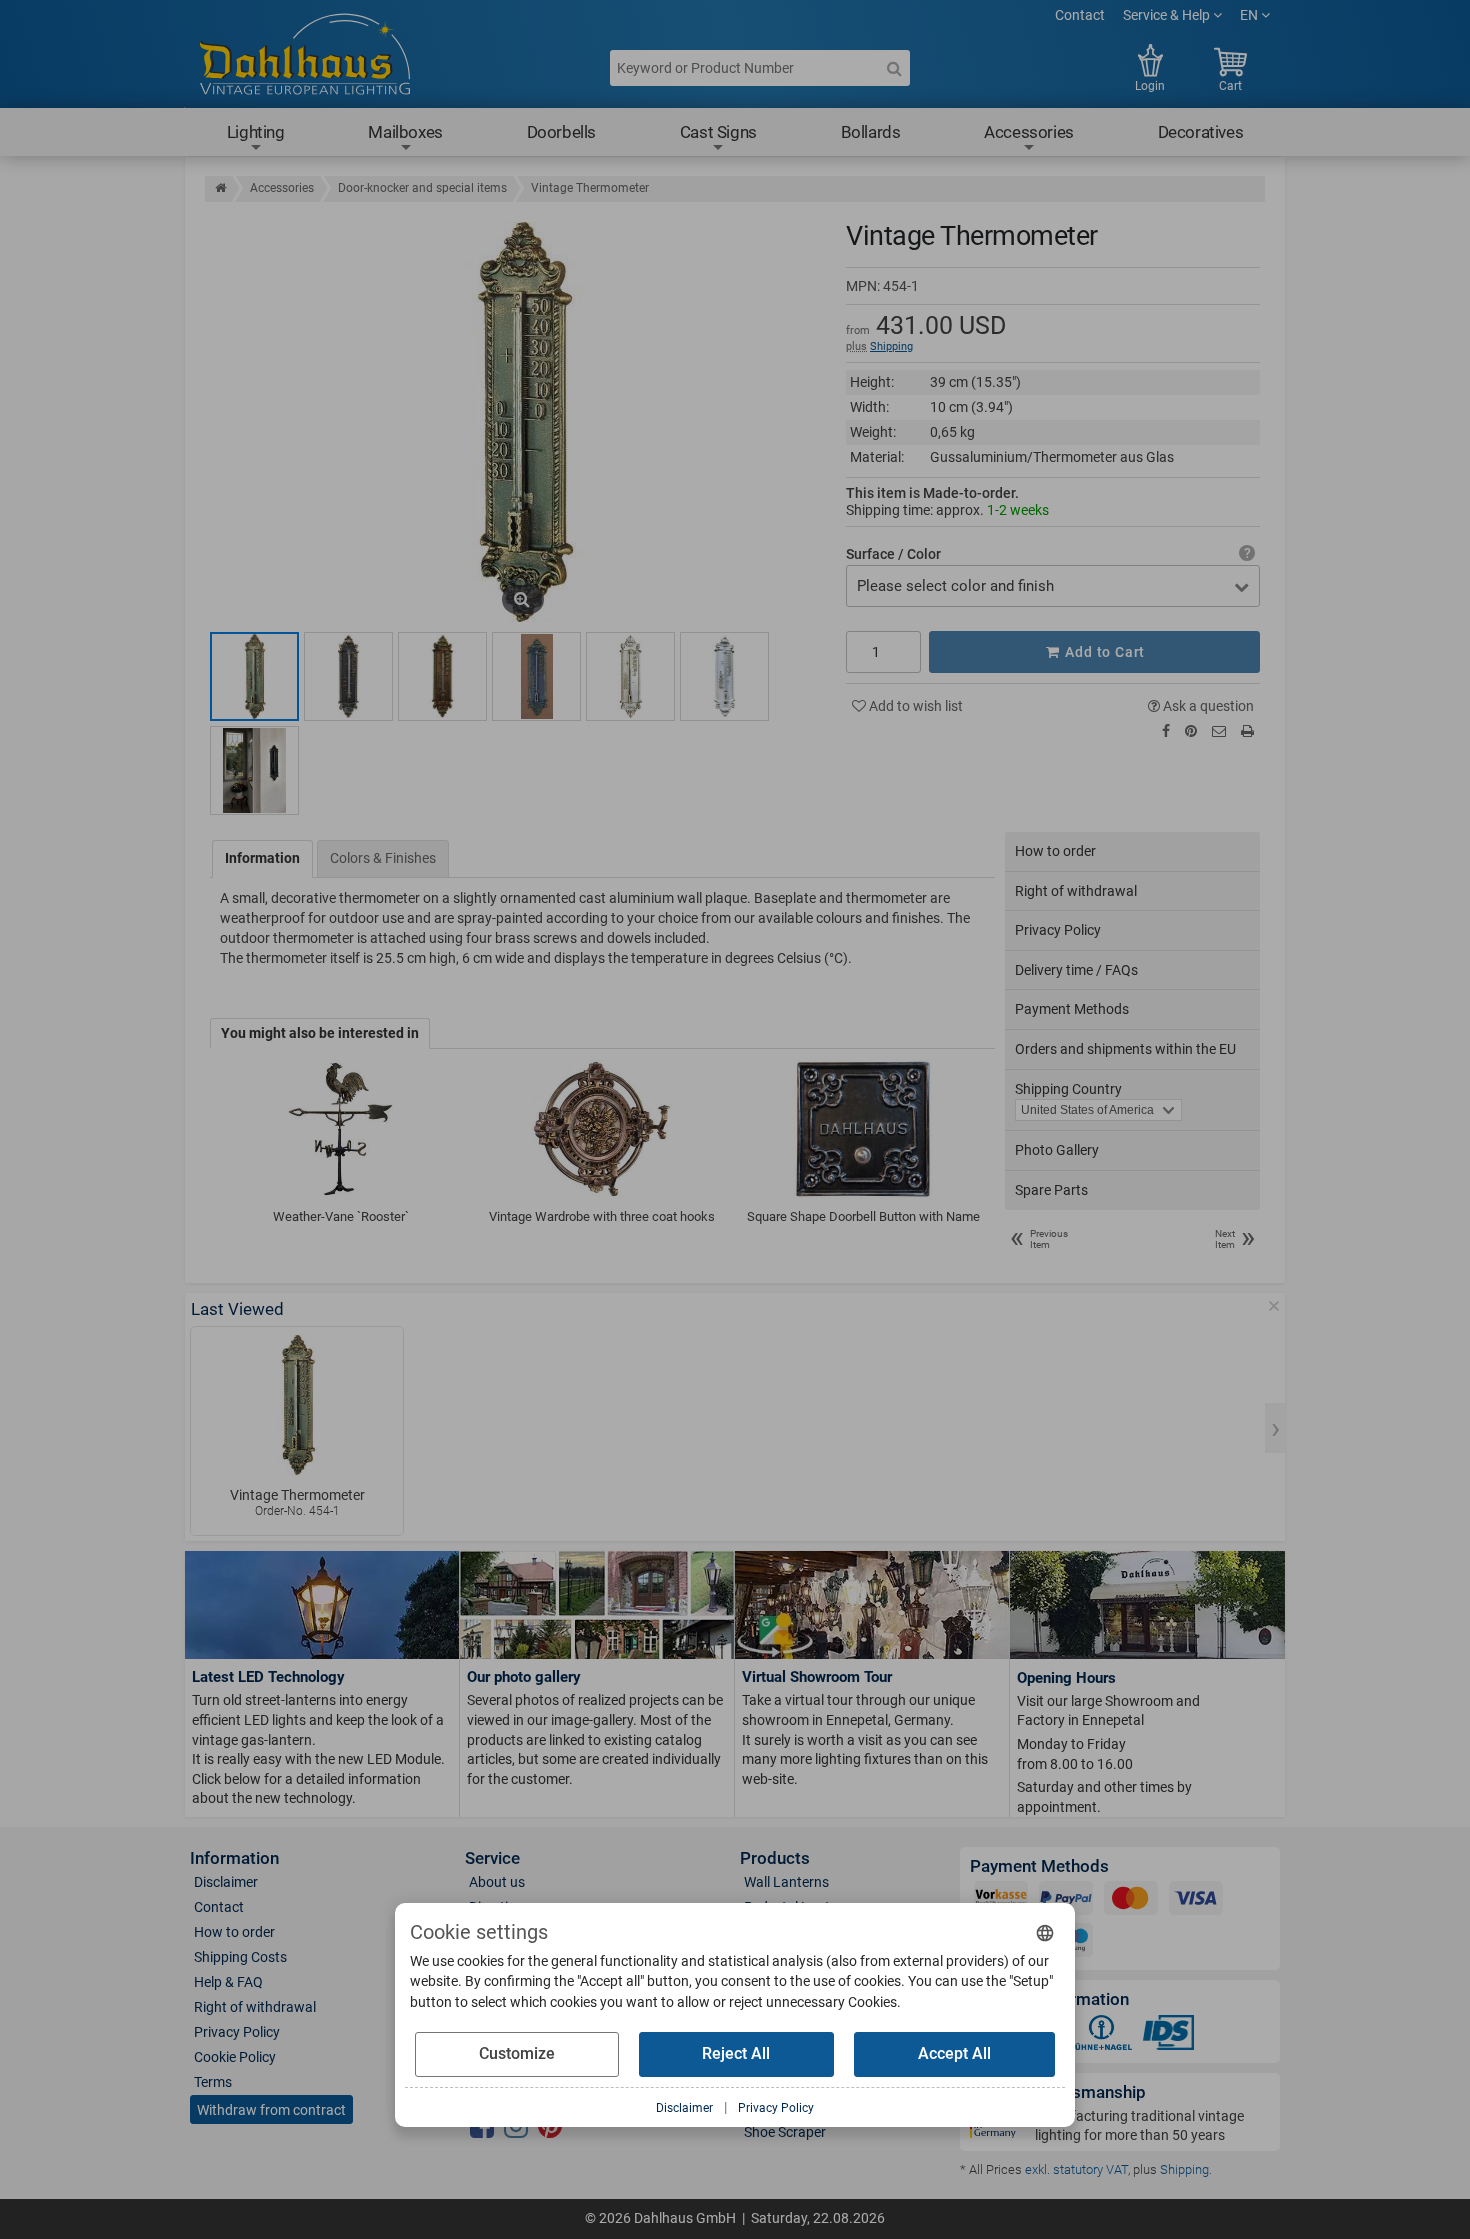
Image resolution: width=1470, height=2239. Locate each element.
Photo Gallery (1057, 1150)
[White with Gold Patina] (630, 676)
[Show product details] (297, 1405)
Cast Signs (718, 132)
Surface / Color (893, 554)
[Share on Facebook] (1166, 731)
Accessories (1029, 132)
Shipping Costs (240, 1957)
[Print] (1247, 731)
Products (775, 1858)
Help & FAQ (228, 1982)
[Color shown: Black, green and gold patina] (348, 676)
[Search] (894, 68)
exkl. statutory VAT (1076, 2169)
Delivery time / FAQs (1076, 970)
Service (492, 1858)
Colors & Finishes (383, 858)
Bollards (871, 132)
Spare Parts (1051, 1190)
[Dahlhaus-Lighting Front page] (305, 57)
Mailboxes (405, 132)
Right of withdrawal (1076, 891)
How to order (1055, 851)
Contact (1080, 15)
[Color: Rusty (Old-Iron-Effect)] (442, 676)
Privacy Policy (1058, 930)
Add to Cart (1104, 652)
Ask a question (1207, 706)
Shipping (891, 346)
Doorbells (561, 132)
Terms (213, 2082)
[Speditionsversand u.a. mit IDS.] (1169, 2036)
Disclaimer (226, 1882)
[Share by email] (1219, 731)
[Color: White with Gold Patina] (724, 676)
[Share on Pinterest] (1191, 731)
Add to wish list (914, 706)
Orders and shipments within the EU (1125, 1049)
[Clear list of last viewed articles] (1274, 1306)
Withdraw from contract (271, 2110)
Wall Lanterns (786, 1882)
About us (497, 1882)
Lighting (256, 132)
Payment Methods (1072, 1009)
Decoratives (1201, 132)
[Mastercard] (1131, 1902)
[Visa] (1196, 1902)
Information (262, 858)
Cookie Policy (235, 2057)
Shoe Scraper (785, 2132)
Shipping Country (1068, 1089)
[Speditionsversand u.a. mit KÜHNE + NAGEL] (1101, 2036)
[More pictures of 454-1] (254, 770)
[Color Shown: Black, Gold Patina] (254, 676)
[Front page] (220, 188)
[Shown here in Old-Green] (536, 676)
